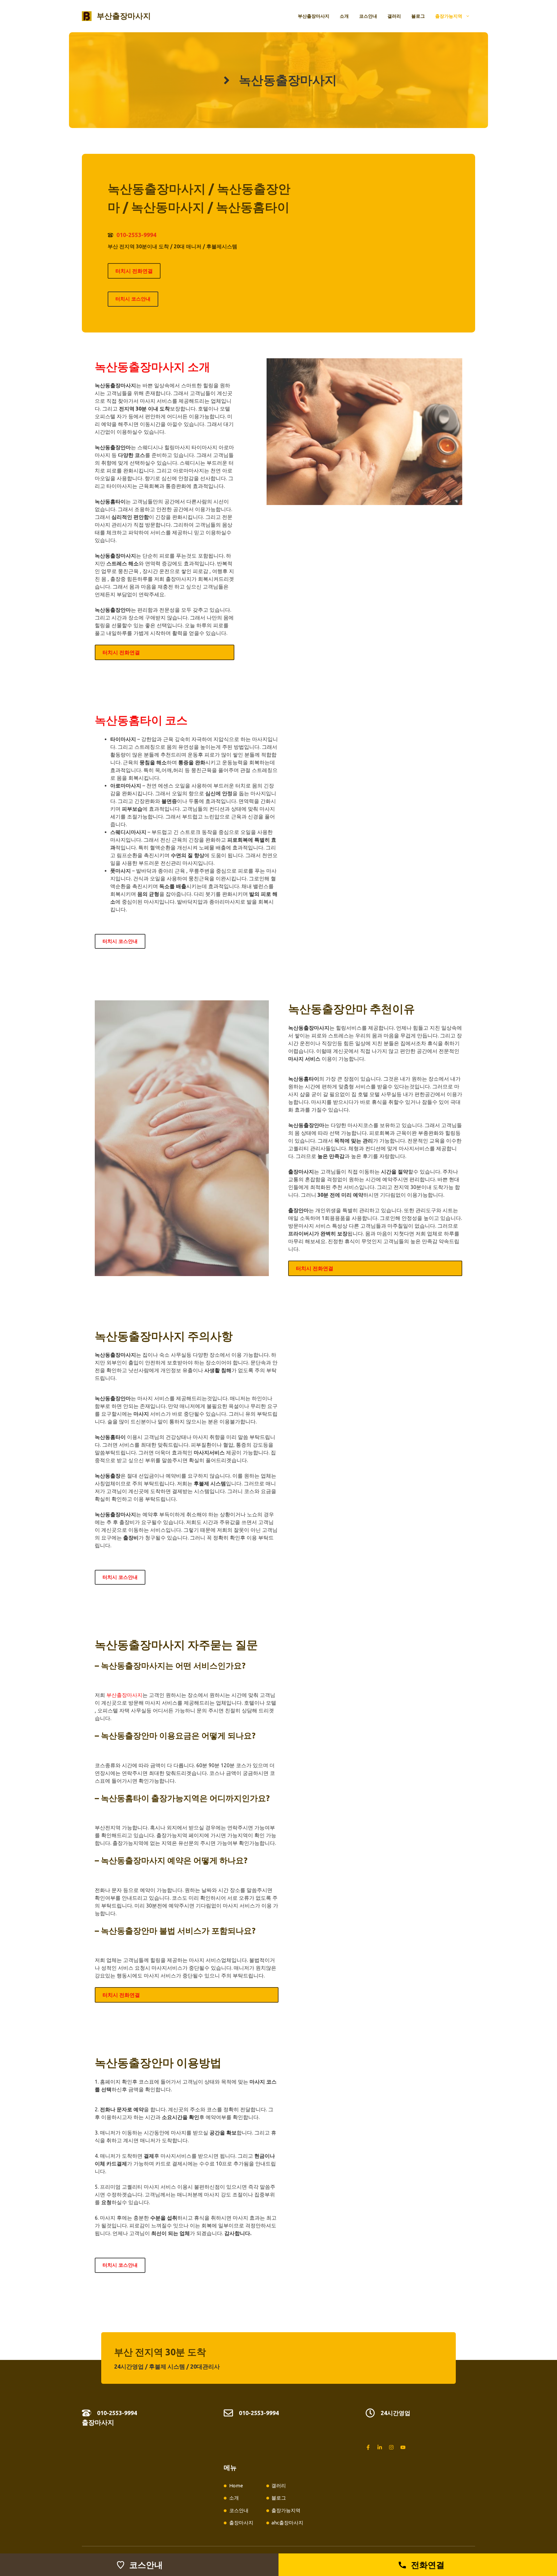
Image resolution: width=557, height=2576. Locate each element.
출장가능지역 (449, 16)
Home (236, 2486)
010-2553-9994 (136, 235)
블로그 (418, 16)
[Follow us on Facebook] (368, 2447)
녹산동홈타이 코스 (141, 720)
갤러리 (394, 16)
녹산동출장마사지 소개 (152, 367)
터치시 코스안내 (133, 299)
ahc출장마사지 (287, 2523)
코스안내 (368, 16)
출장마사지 (98, 2422)
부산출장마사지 (124, 16)
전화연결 (428, 2565)
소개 (344, 16)
